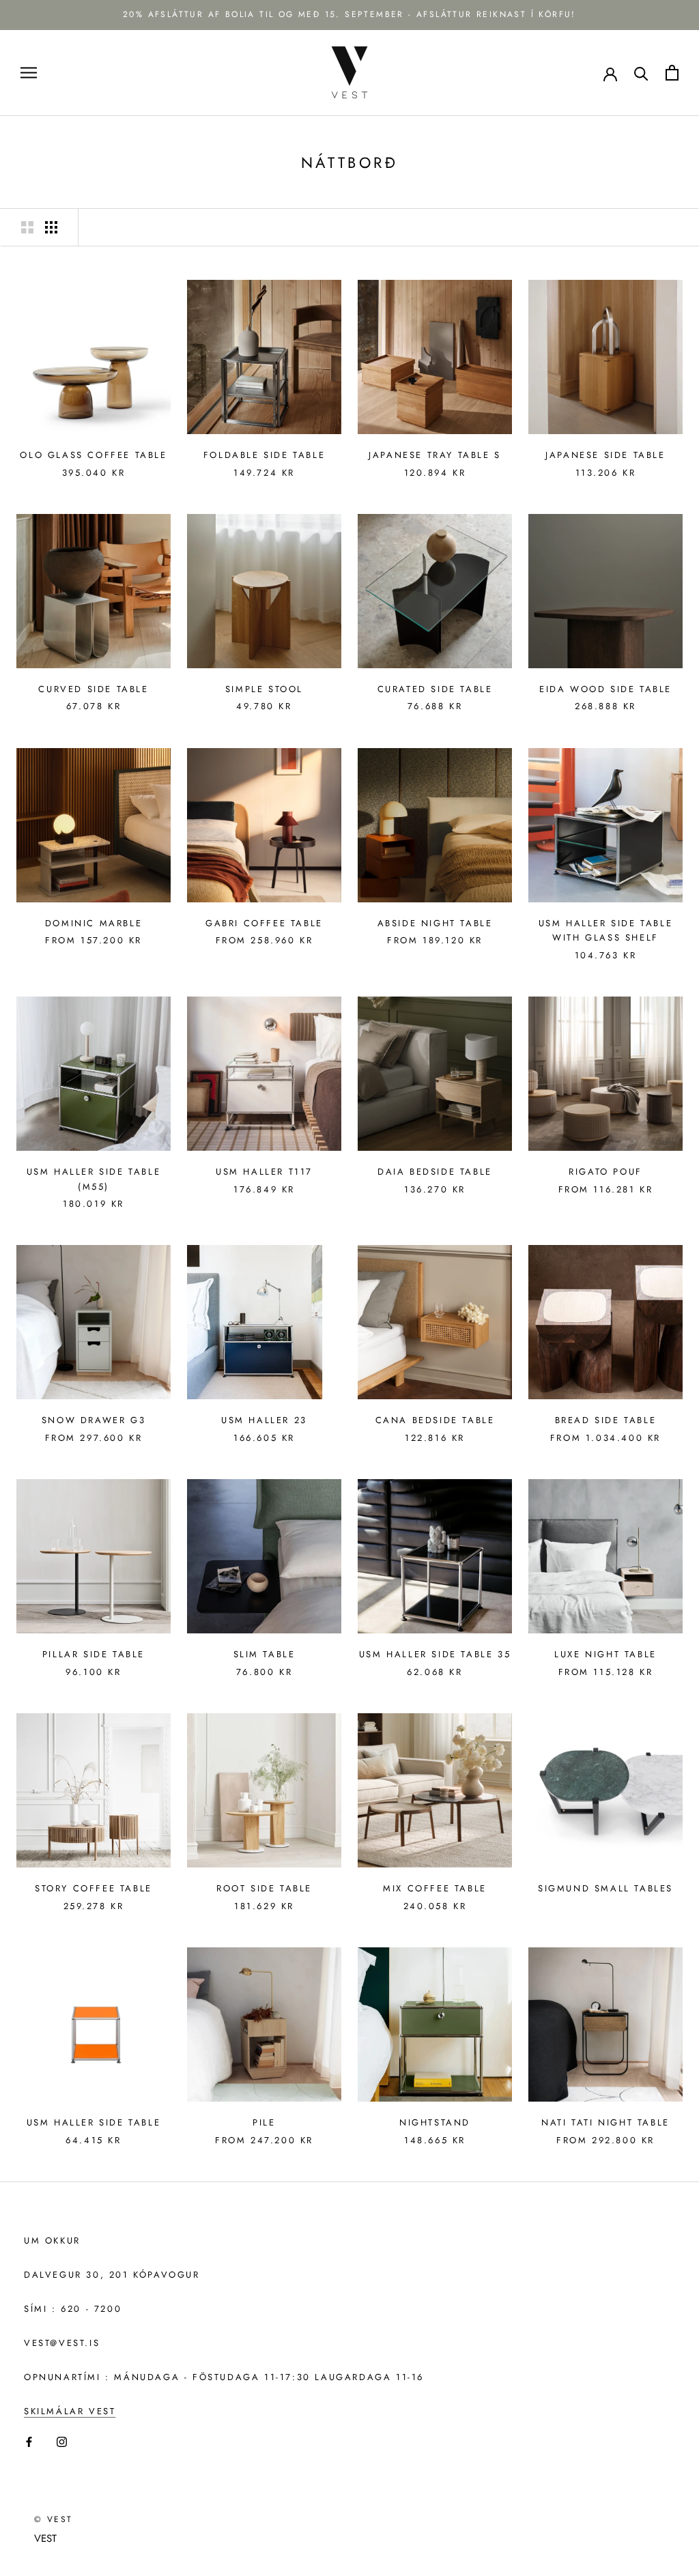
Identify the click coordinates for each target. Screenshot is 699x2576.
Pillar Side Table (94, 1654)
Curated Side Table (435, 689)
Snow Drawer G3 (94, 1420)
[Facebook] (29, 2441)
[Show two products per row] (27, 227)
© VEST (53, 2519)
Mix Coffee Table (435, 1888)
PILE (264, 2122)
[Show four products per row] (51, 227)
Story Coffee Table (94, 1888)
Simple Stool (264, 689)
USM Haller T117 (264, 1172)
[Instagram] (62, 2441)
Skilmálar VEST (70, 2411)
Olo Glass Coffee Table (93, 455)
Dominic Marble (94, 923)
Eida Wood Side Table (605, 689)
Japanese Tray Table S (435, 455)
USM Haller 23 (264, 1420)
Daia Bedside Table (435, 1172)
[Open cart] (672, 73)
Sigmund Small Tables (605, 1888)
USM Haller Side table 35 (435, 1654)
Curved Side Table (93, 689)
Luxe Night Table (605, 1654)
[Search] (641, 73)
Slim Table (265, 1654)
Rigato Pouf (605, 1172)
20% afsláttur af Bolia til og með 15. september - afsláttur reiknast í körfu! (349, 14)
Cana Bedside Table (435, 1420)
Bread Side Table (606, 1420)
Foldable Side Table (264, 455)
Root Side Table (264, 1888)
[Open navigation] (29, 73)
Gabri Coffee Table (264, 923)
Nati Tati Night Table (605, 2122)
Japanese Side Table (605, 455)
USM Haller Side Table (94, 2122)
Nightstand (435, 2122)
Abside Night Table (435, 923)
